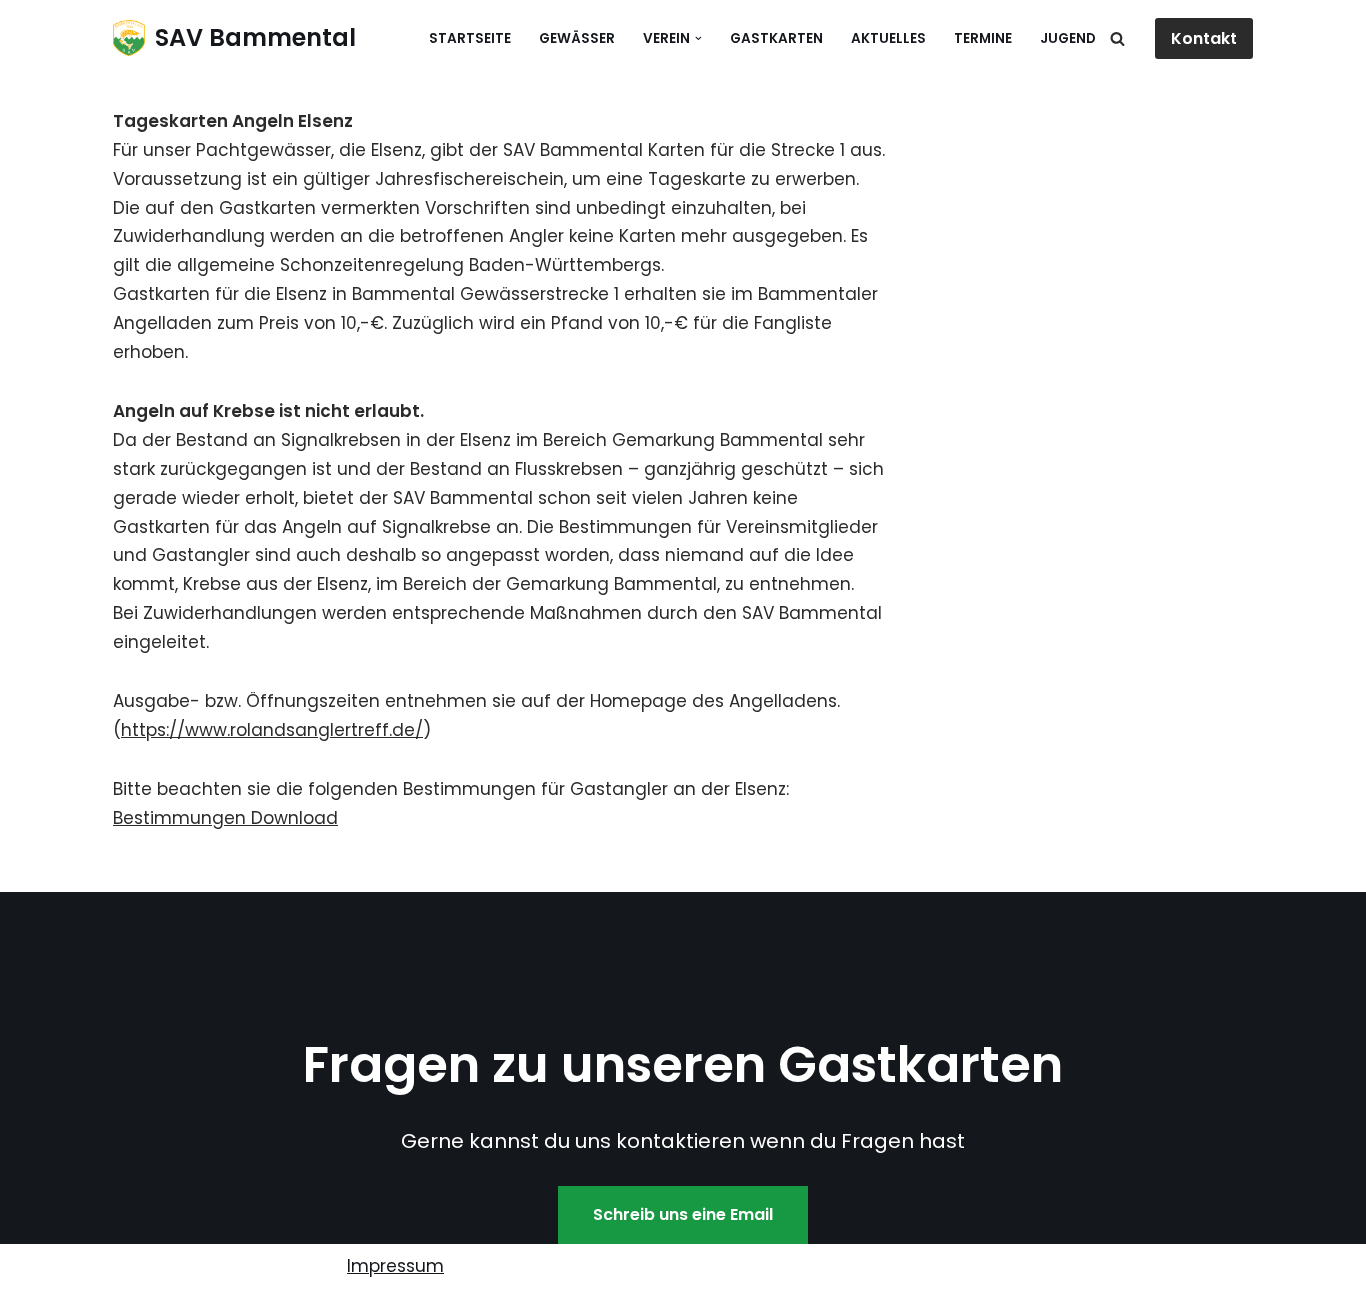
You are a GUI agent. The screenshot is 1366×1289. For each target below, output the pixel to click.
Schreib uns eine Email (683, 1214)
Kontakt (1204, 38)
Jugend (1068, 38)
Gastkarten (776, 38)
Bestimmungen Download (225, 818)
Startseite (470, 38)
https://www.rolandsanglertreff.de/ (272, 730)
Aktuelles (888, 38)
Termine (983, 38)
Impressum (395, 1266)
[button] (698, 38)
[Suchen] (1117, 38)
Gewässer (577, 38)
